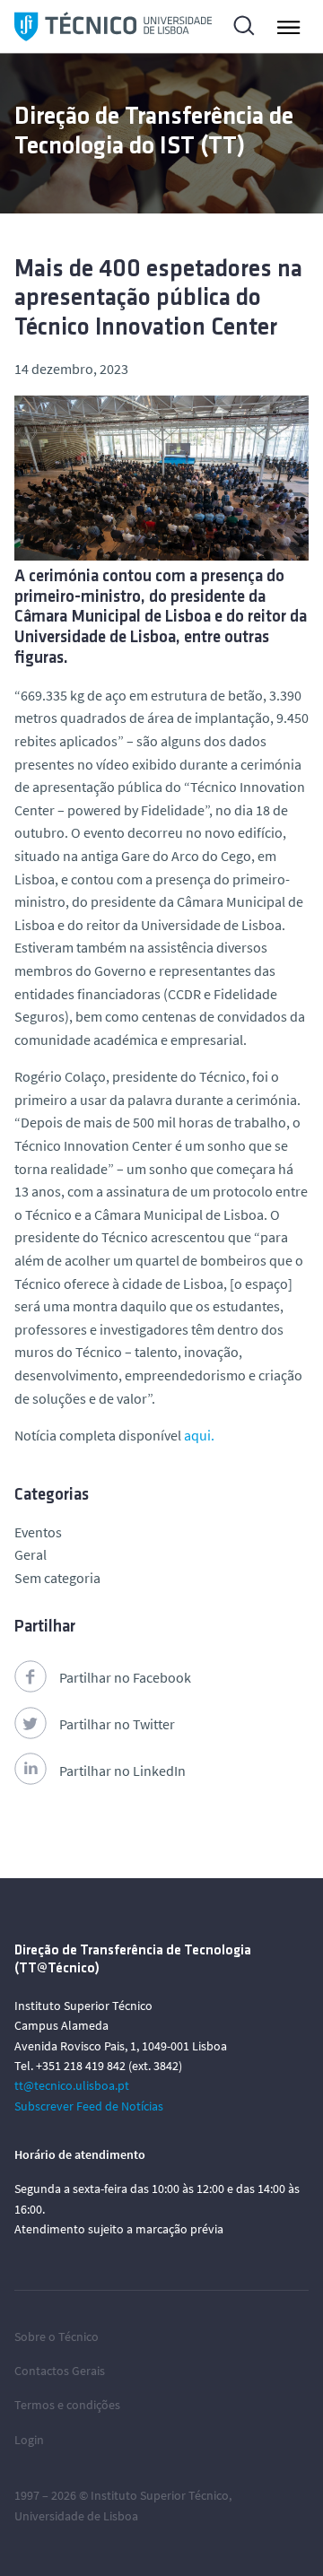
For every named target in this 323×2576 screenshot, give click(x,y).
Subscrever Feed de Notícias (89, 2106)
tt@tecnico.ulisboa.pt (72, 2085)
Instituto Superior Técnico (160, 2495)
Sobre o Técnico (57, 2337)
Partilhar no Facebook (125, 1677)
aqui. (199, 1435)
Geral (31, 1554)
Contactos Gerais (60, 2371)
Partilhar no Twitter (117, 1724)
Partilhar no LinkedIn (122, 1771)
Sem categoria (57, 1578)
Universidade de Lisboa (76, 2516)
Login (29, 2440)
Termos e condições (67, 2405)
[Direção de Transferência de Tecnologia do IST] (113, 26)
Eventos (38, 1532)
